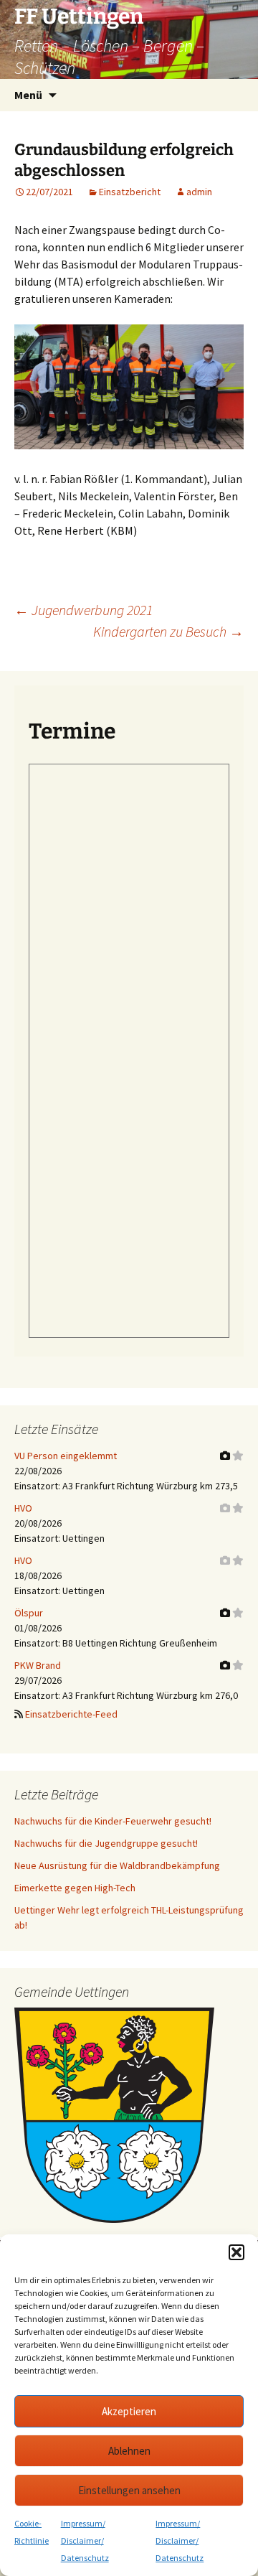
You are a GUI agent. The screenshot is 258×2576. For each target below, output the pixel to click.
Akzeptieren (129, 2411)
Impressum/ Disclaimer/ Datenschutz (85, 2540)
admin (199, 192)
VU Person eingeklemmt (66, 1456)
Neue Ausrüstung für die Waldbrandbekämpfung (117, 1865)
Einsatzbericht (130, 192)
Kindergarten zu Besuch (168, 631)
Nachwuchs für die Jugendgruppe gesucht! (106, 1843)
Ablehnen (129, 2451)
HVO (23, 1508)
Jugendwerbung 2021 (83, 610)
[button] (236, 2252)
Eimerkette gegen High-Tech (75, 1888)
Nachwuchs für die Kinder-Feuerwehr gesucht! (113, 1821)
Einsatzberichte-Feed (71, 1714)
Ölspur (29, 1613)
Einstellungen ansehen (129, 2490)
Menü (28, 95)
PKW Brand (38, 1665)
